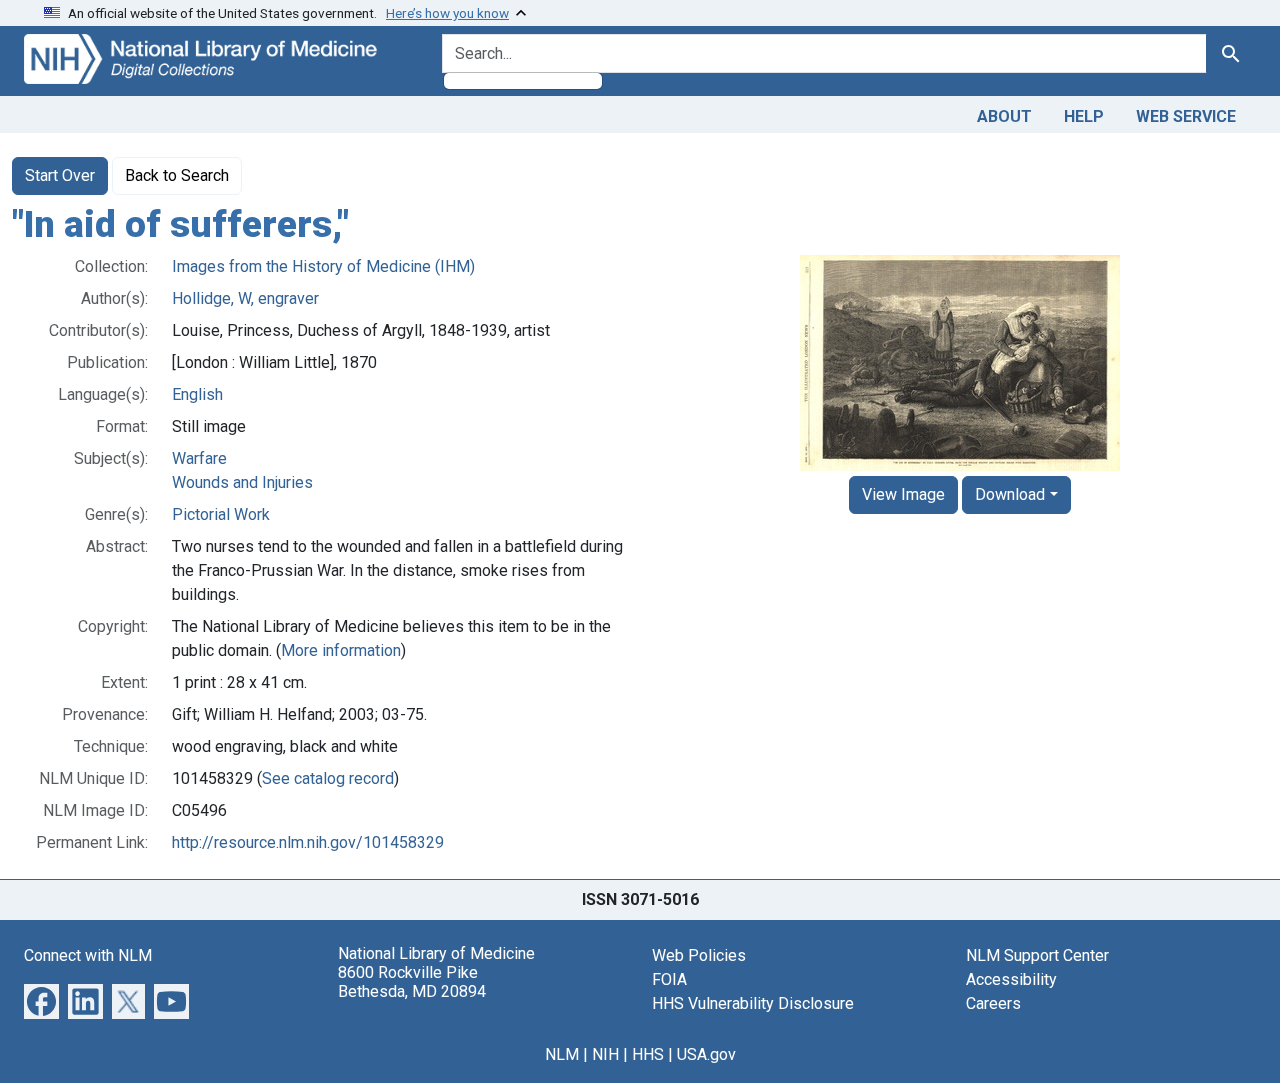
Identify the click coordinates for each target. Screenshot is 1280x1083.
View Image (903, 494)
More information (341, 650)
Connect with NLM (88, 955)
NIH (605, 1054)
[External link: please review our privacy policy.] (41, 999)
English (197, 394)
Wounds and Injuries (242, 482)
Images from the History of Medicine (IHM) (323, 266)
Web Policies (699, 955)
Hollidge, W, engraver (245, 298)
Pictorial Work (221, 514)
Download (1010, 494)
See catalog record (328, 778)
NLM (562, 1054)
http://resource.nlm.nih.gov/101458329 (308, 842)
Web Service (1186, 116)
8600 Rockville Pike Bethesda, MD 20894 (412, 982)
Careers (993, 1003)
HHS (648, 1054)
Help (1084, 116)
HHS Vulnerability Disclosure (753, 1003)
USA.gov (706, 1054)
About (1004, 116)
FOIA (669, 979)
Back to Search (177, 175)
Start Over (60, 175)
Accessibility (1011, 979)
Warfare (199, 458)
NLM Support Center (1037, 955)
